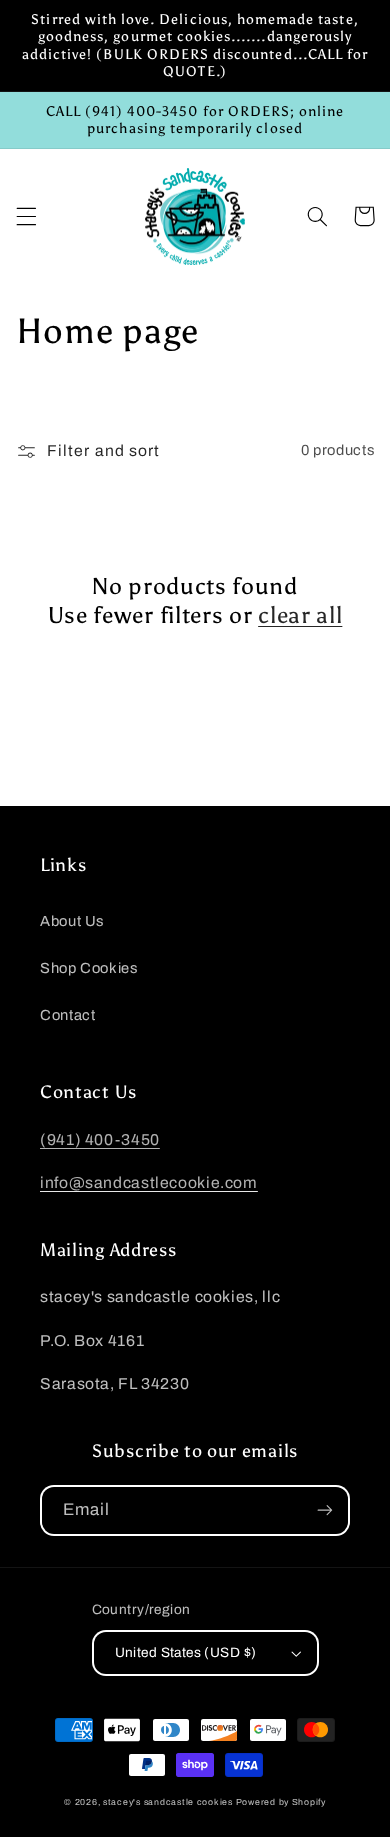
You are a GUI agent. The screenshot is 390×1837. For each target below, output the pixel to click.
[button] (26, 216)
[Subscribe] (325, 1510)
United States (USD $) (186, 1652)
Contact (67, 1015)
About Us (72, 921)
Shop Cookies (89, 968)
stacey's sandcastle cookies (168, 1802)
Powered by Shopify (281, 1802)
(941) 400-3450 (100, 1139)
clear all (300, 615)
